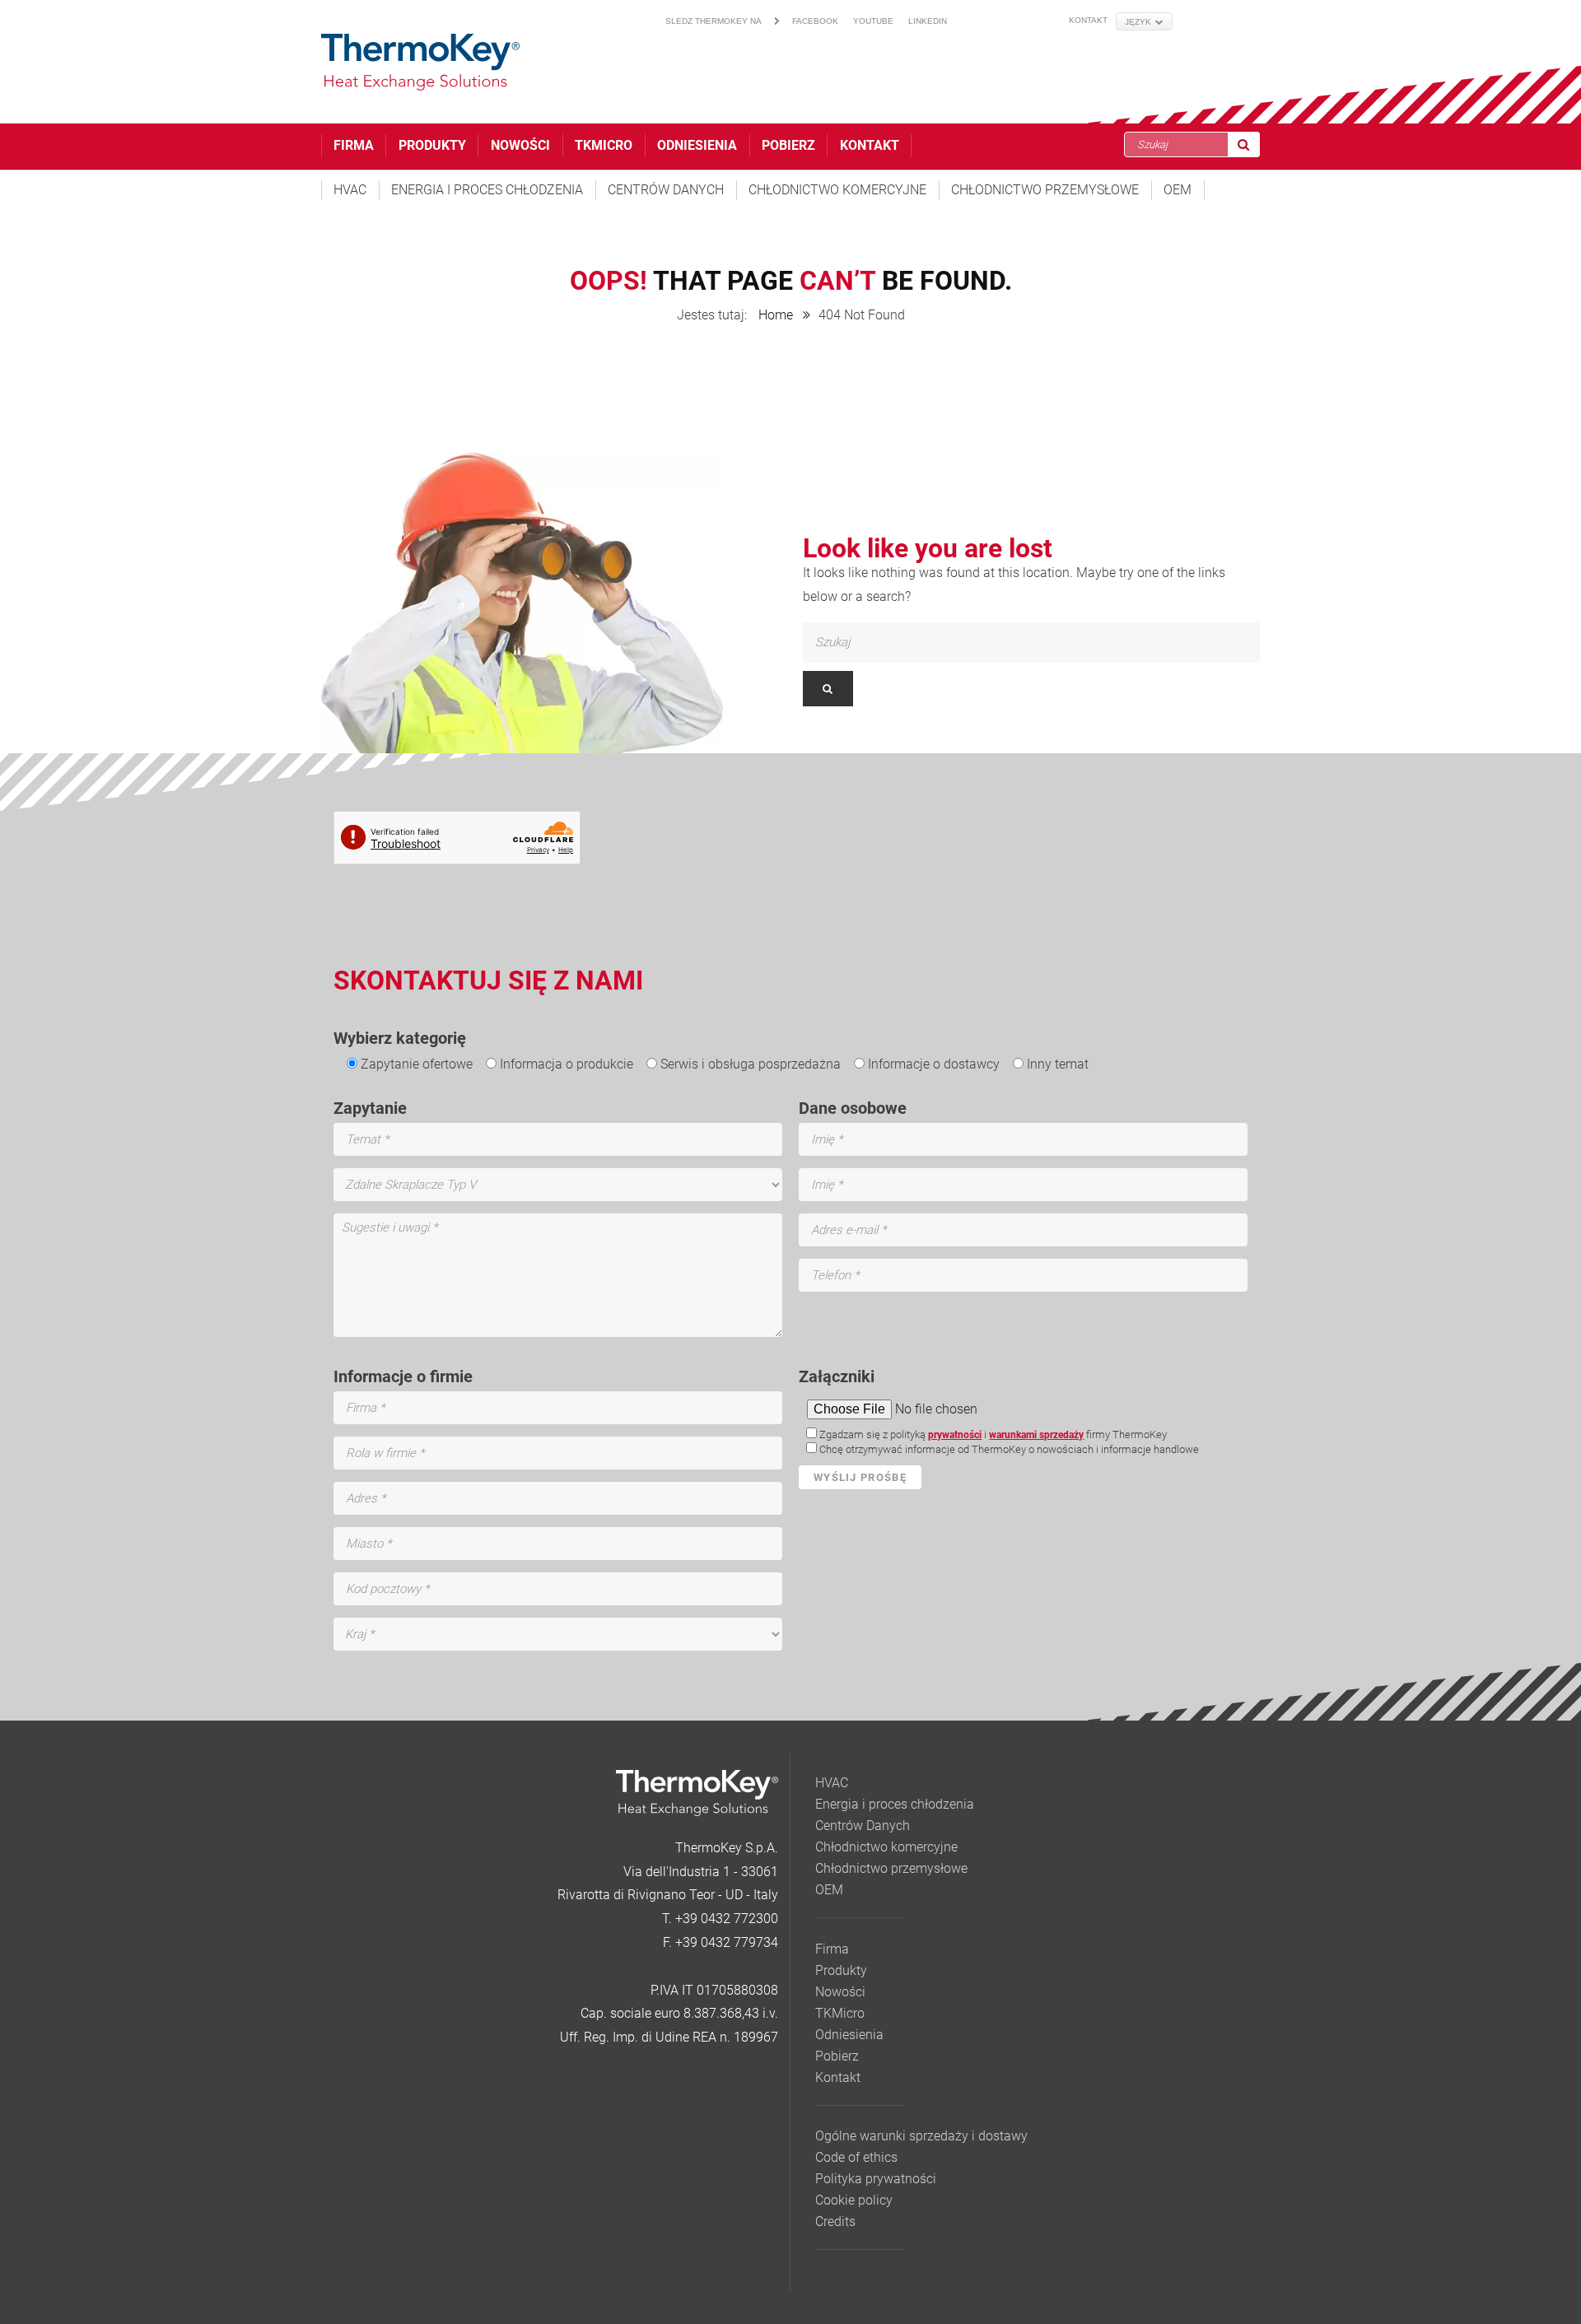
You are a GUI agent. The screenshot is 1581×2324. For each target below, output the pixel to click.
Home (776, 315)
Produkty (432, 145)
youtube (873, 21)
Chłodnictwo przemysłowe (1045, 190)
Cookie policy (854, 2200)
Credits (835, 2222)
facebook (815, 21)
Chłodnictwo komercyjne (837, 190)
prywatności (955, 1435)
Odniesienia (697, 145)
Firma (354, 145)
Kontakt (1088, 20)
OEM (1178, 190)
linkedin (928, 21)
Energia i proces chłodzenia (487, 190)
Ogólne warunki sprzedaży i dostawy (921, 2136)
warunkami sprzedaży (1036, 1435)
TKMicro (604, 145)
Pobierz (788, 145)
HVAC (350, 190)
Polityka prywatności (876, 2179)
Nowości (520, 145)
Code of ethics (856, 2157)
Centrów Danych (666, 190)
